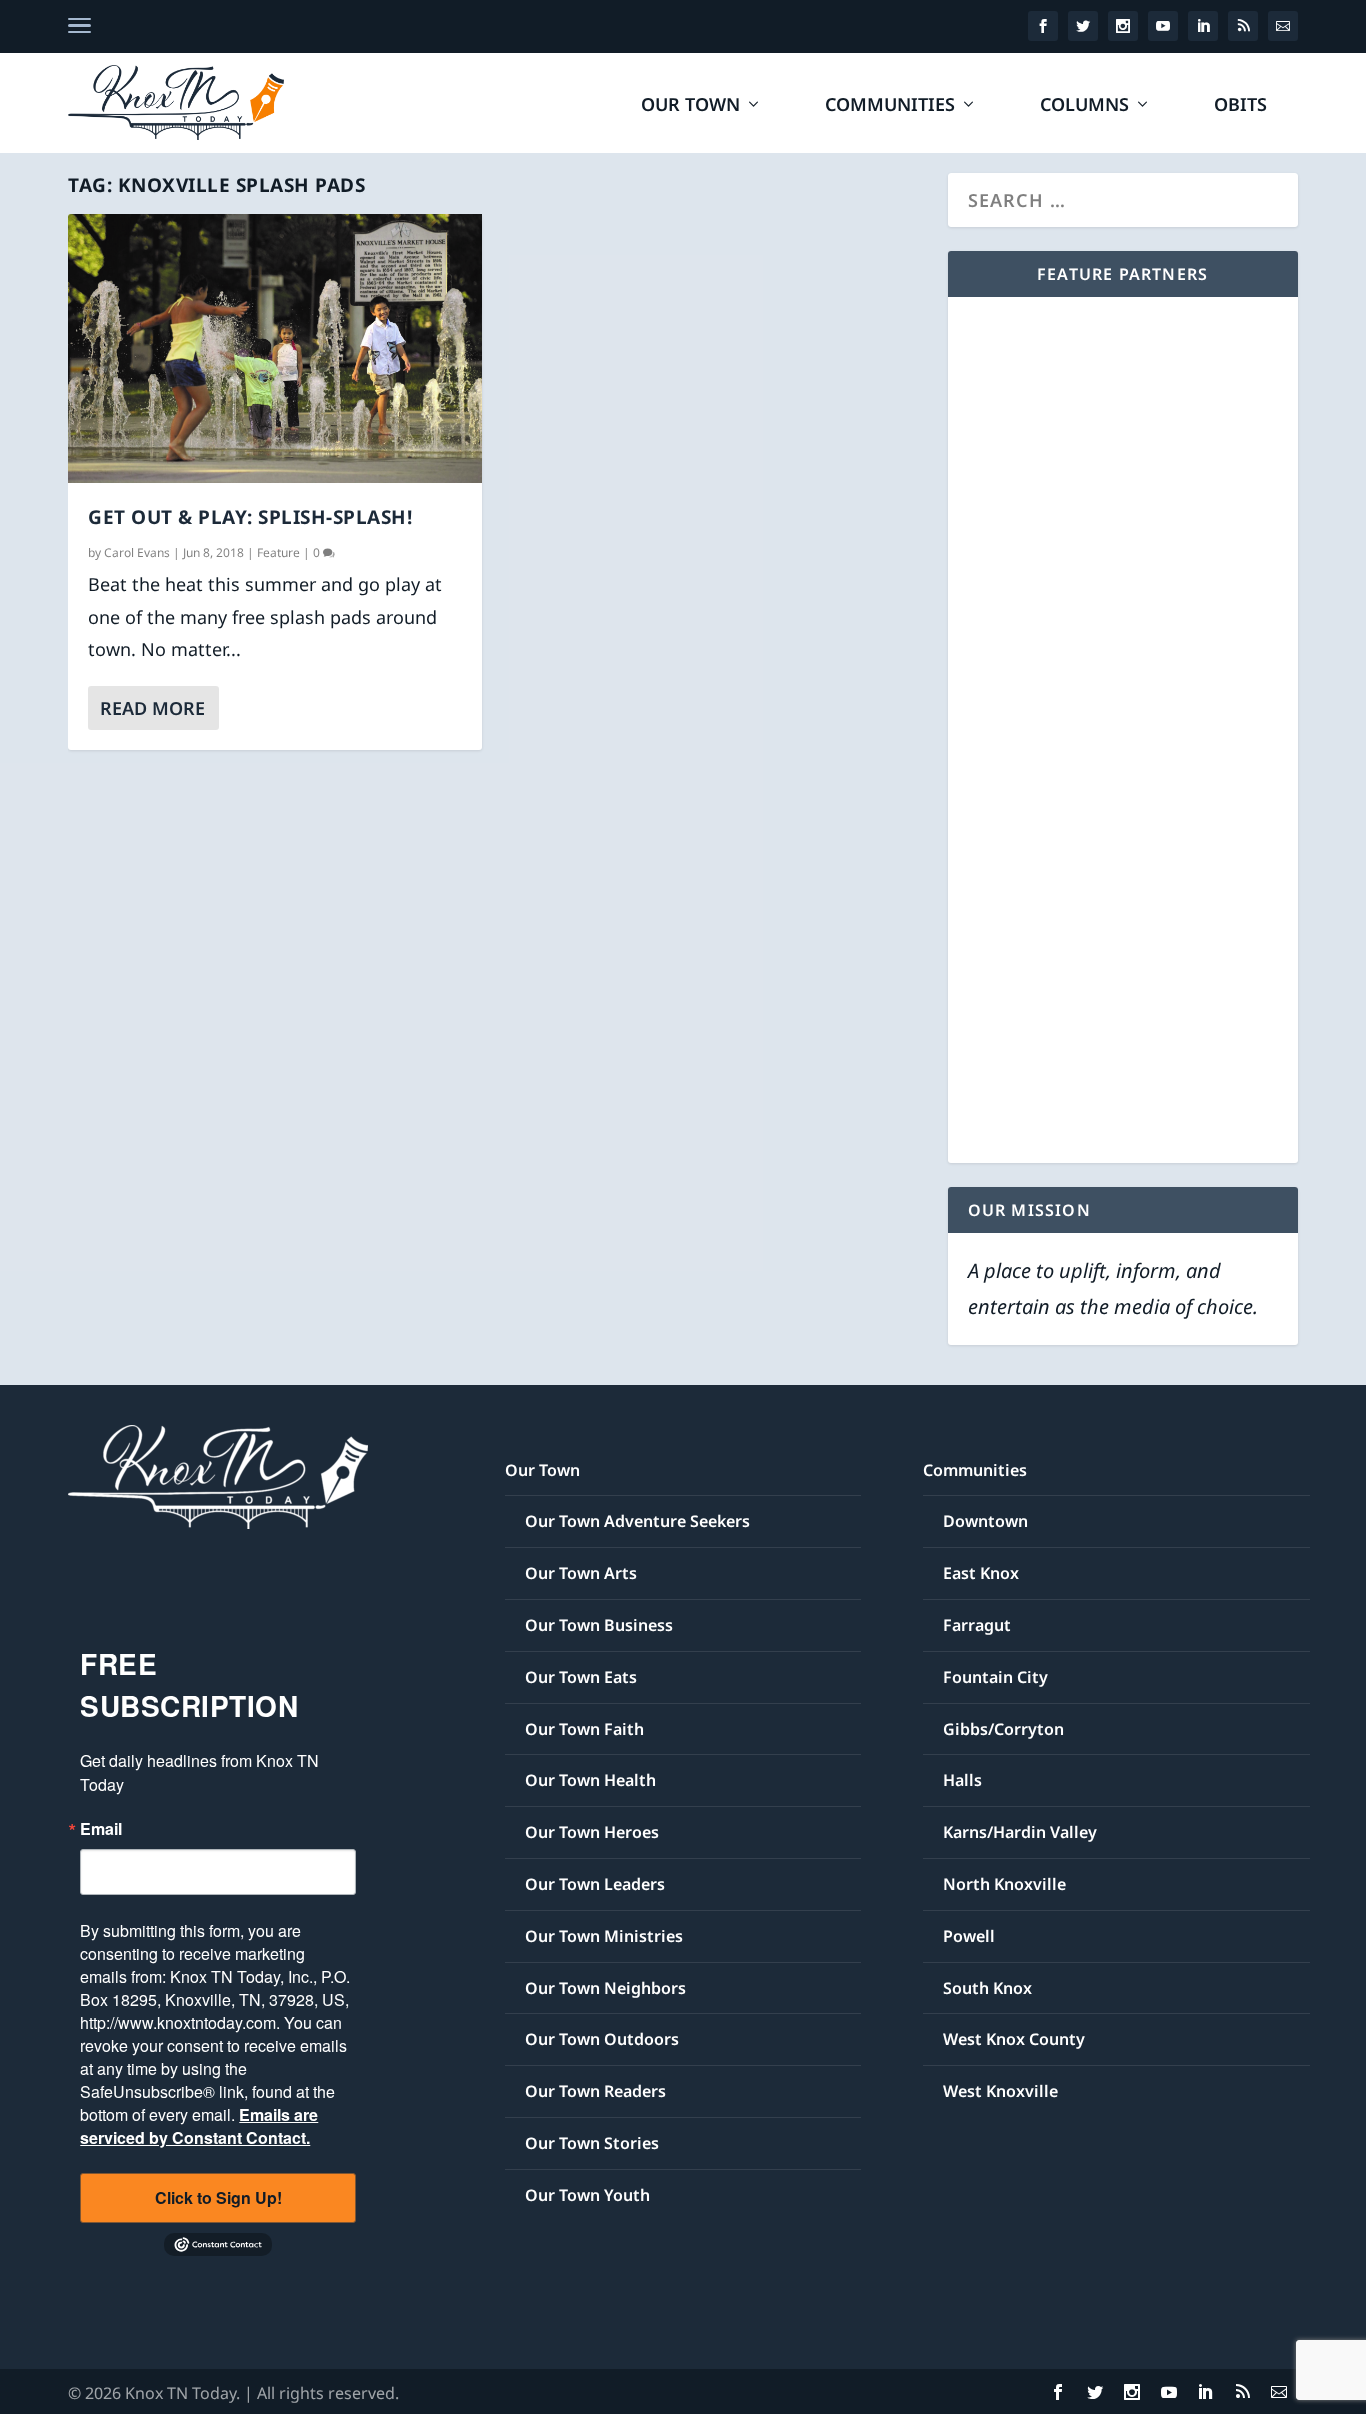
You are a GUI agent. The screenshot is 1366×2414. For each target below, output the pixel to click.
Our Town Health (590, 1780)
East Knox (981, 1573)
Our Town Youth (587, 2195)
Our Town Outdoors (602, 2039)
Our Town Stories (592, 2143)
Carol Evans (137, 552)
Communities (890, 106)
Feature (278, 552)
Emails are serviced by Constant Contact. (199, 2126)
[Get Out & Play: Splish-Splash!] (274, 348)
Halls (962, 1780)
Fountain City (995, 1677)
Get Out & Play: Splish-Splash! (250, 517)
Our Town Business (599, 1625)
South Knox (987, 1988)
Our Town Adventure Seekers (637, 1521)
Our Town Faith (584, 1729)
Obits (1240, 106)
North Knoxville (1004, 1884)
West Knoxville (1000, 2091)
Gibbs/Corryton (1003, 1729)
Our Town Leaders (595, 1884)
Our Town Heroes (592, 1832)
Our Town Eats (581, 1677)
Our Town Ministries (604, 1936)
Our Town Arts (581, 1573)
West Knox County (1014, 2039)
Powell (969, 1936)
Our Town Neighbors (605, 1988)
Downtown (985, 1521)
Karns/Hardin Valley (1020, 1832)
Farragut (977, 1625)
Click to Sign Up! (218, 2197)
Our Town (690, 106)
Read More (152, 708)
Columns (1084, 106)
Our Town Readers (595, 2091)
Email (101, 1829)
